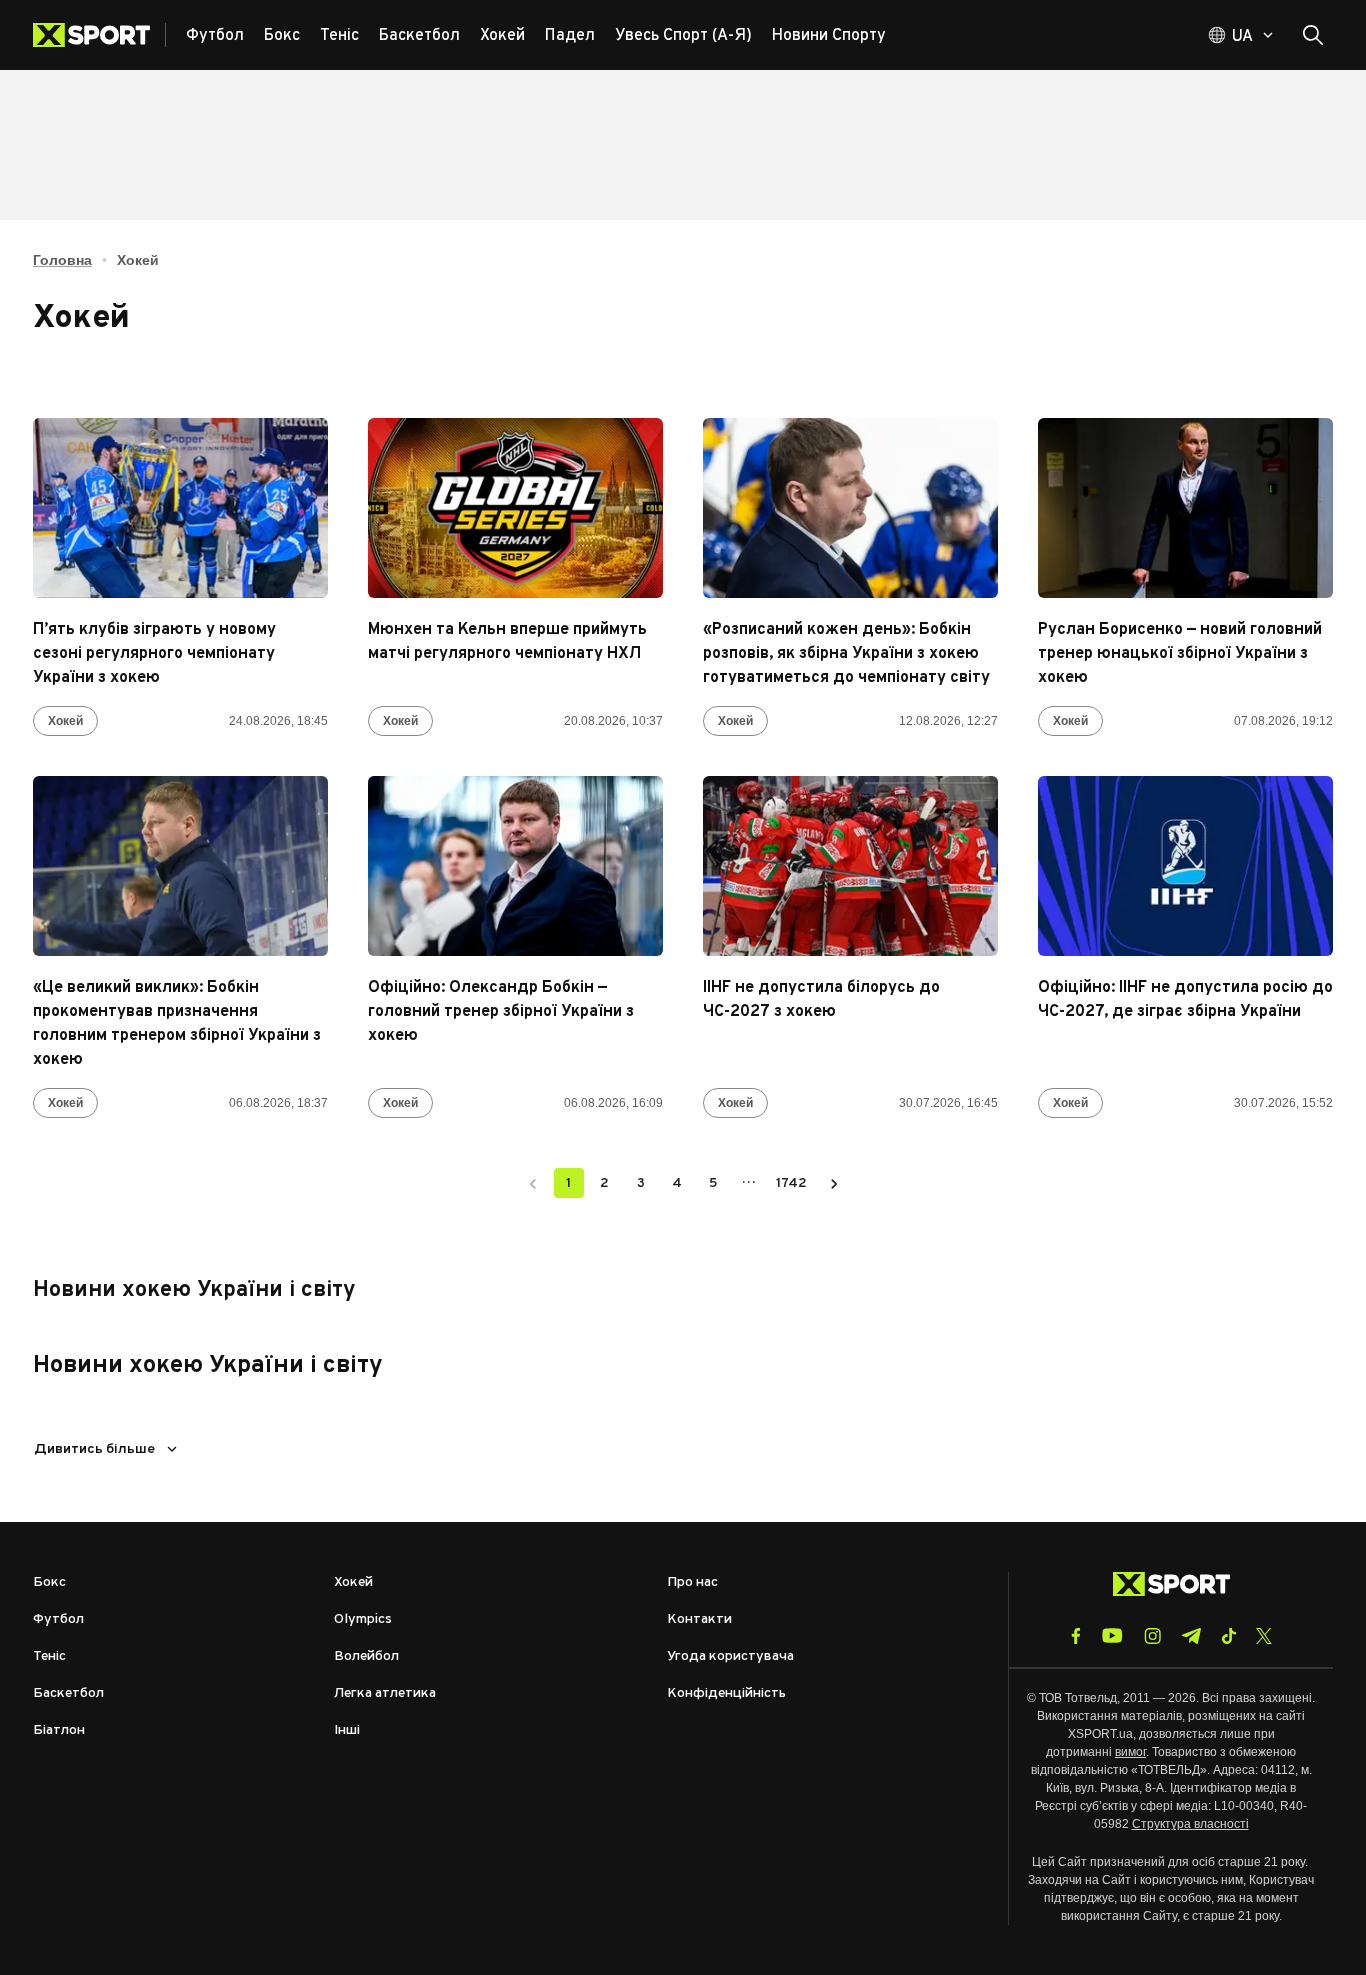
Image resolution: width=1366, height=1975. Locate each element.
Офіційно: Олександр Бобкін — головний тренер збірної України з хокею (501, 1012)
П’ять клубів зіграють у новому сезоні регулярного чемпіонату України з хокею (154, 654)
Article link (180, 508)
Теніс (49, 1656)
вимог (1130, 1752)
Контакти (699, 1619)
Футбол (58, 1619)
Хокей (65, 721)
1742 (791, 1183)
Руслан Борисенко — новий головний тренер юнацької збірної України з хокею (1180, 654)
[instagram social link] (1152, 1636)
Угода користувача (730, 1656)
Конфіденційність (726, 1693)
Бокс (49, 1582)
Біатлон (59, 1730)
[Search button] (1313, 35)
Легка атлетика (385, 1693)
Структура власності (1190, 1824)
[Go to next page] (834, 1183)
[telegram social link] (1191, 1636)
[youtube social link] (1112, 1635)
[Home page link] (99, 35)
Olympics (363, 1619)
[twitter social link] (1264, 1636)
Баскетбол (68, 1693)
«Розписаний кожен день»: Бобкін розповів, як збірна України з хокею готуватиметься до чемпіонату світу (846, 654)
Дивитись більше (94, 1449)
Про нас (692, 1582)
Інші (347, 1730)
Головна (62, 260)
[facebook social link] (1076, 1636)
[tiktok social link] (1228, 1636)
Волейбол (366, 1656)
